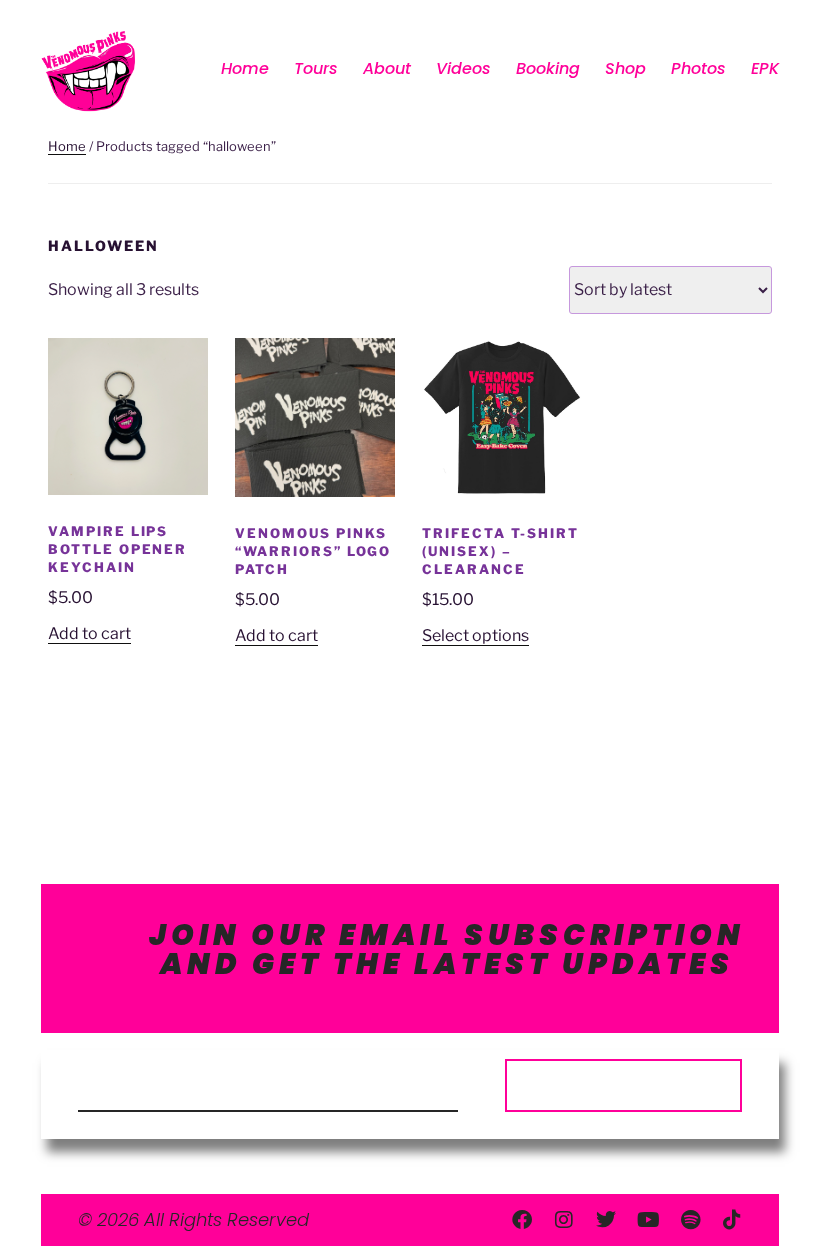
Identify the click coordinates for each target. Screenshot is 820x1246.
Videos (463, 68)
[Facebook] (522, 1220)
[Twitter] (606, 1220)
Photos (698, 68)
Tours (316, 68)
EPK (765, 68)
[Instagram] (564, 1220)
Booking (548, 68)
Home (245, 68)
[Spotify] (690, 1220)
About (387, 68)
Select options (475, 635)
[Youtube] (648, 1220)
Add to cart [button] (89, 633)
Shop (625, 68)
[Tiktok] (732, 1220)
